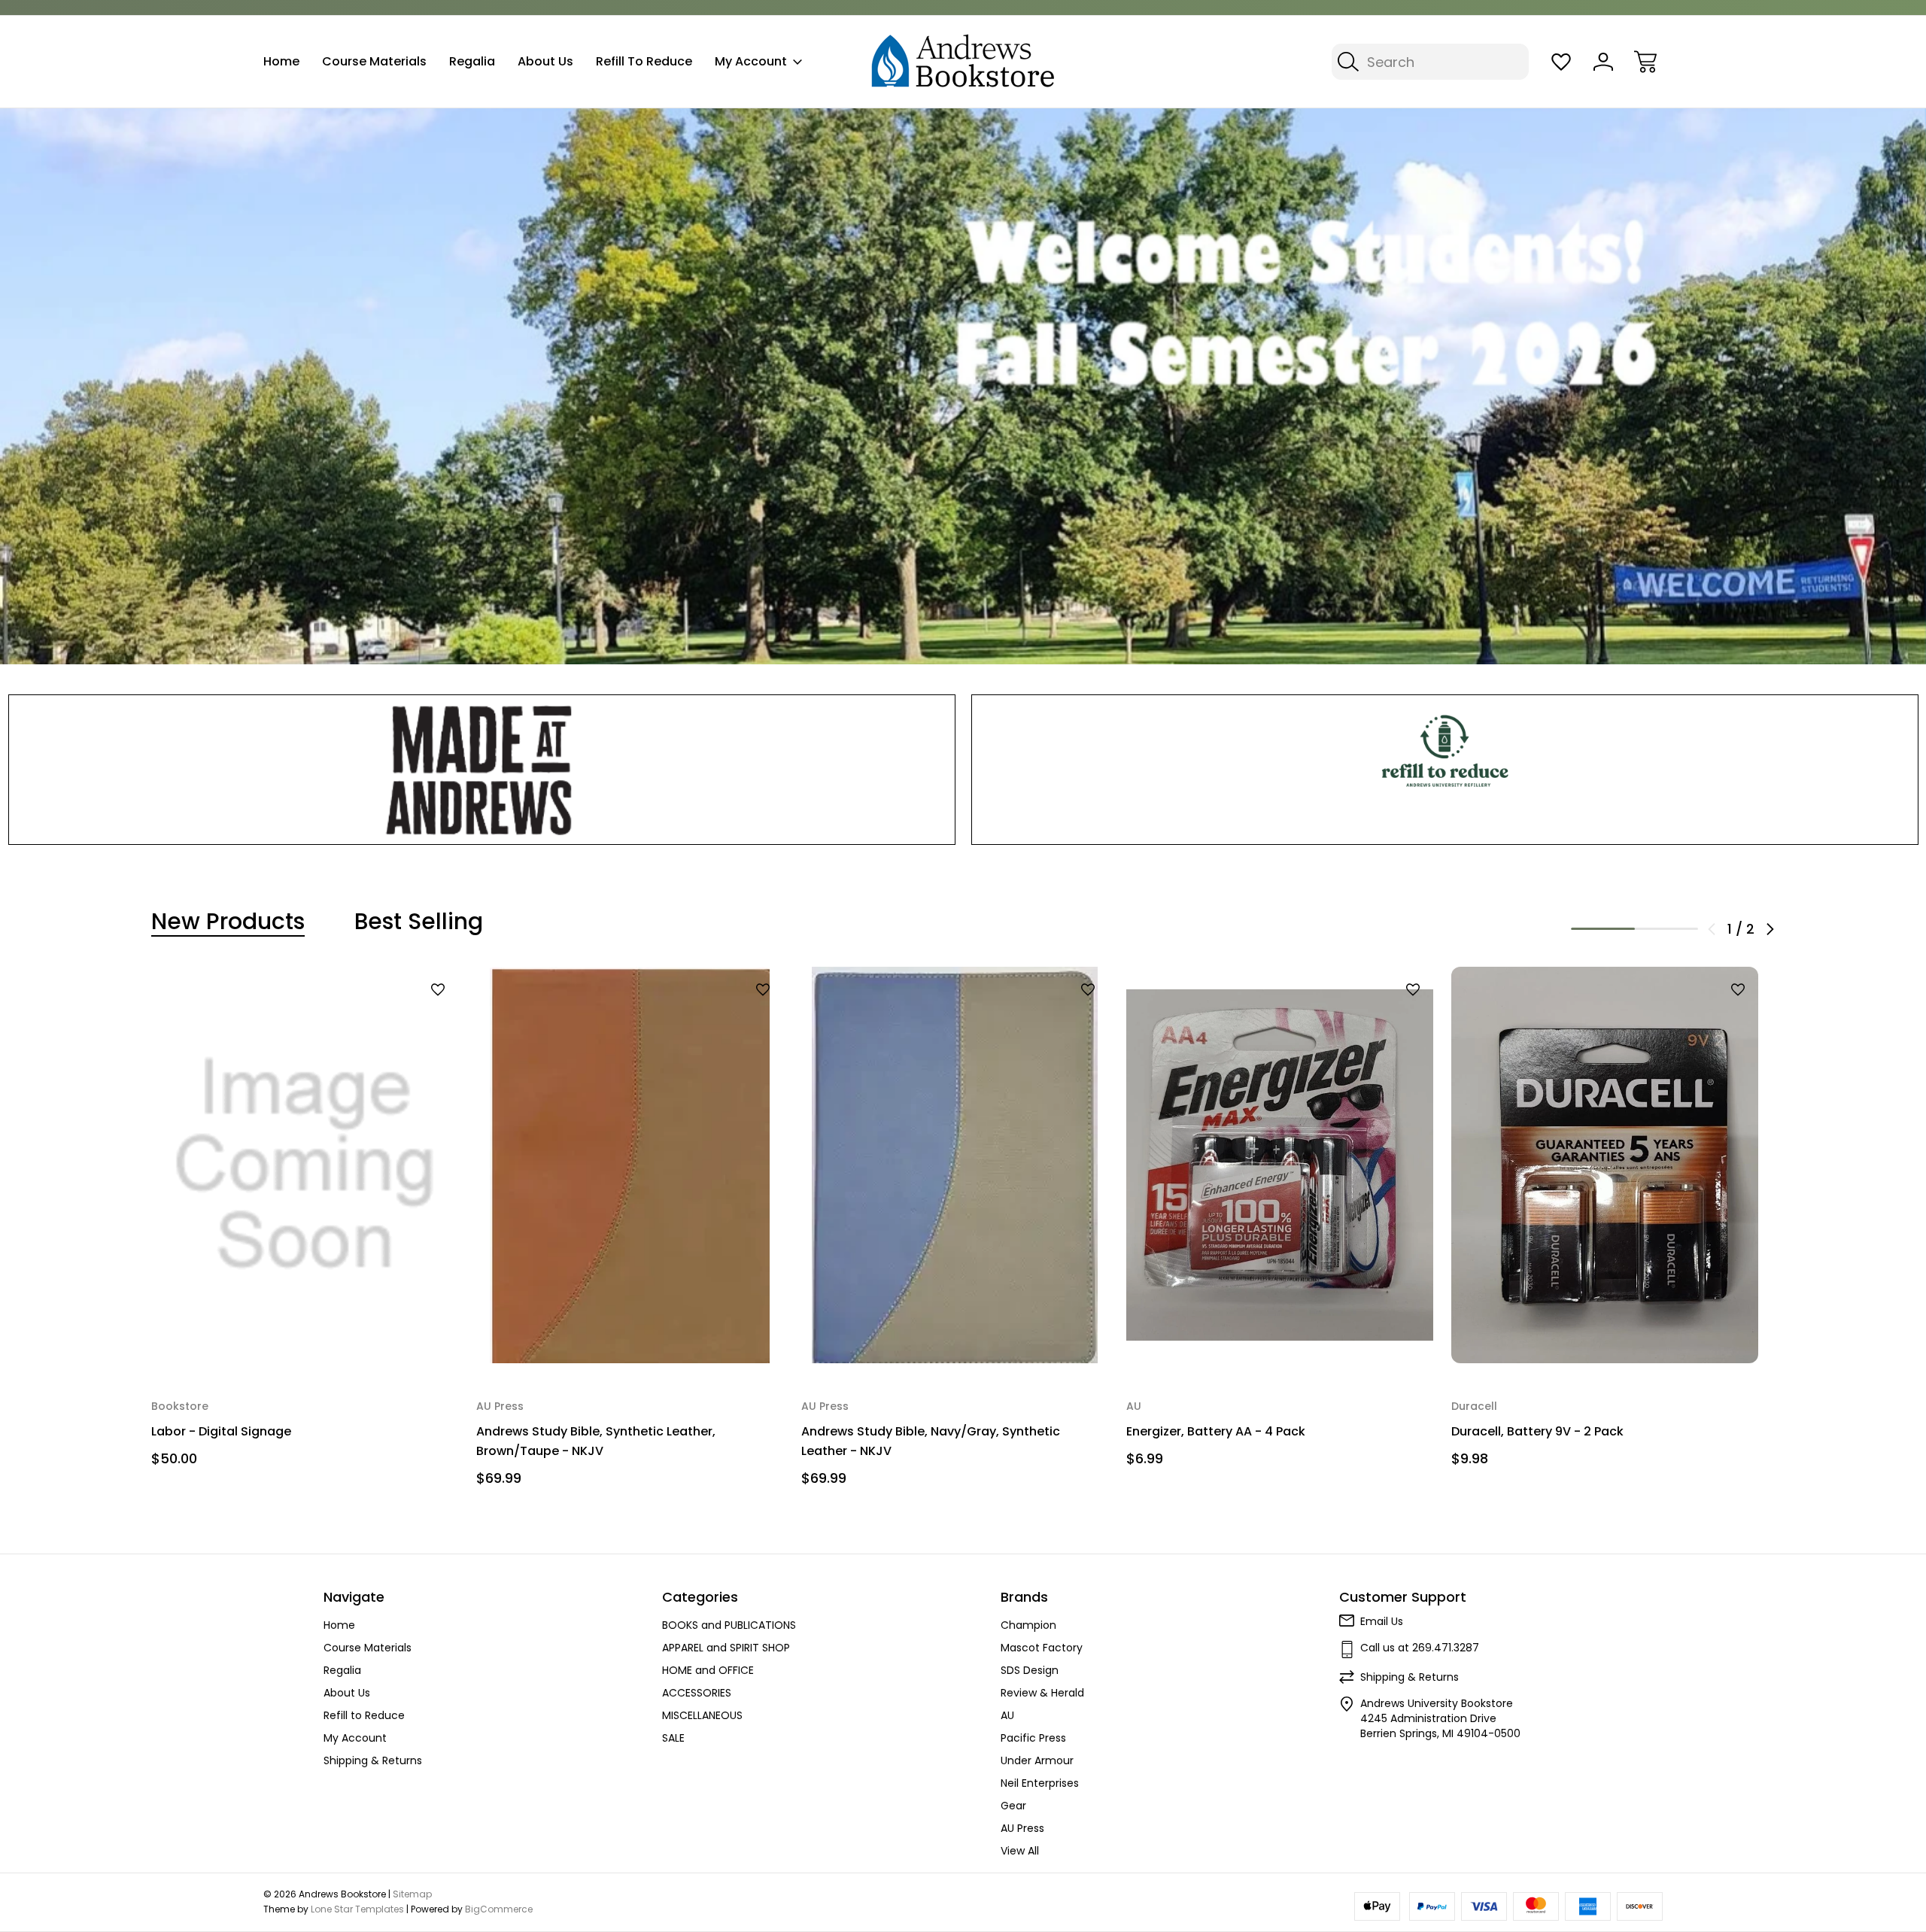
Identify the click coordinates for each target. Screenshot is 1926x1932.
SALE (673, 1738)
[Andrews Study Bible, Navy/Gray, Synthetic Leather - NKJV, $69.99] (955, 1165)
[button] (482, 770)
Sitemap (412, 1894)
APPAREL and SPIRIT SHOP (726, 1648)
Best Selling (419, 922)
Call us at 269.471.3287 (1420, 1648)
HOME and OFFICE (708, 1670)
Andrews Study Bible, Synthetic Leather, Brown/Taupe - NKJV (596, 1441)
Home (281, 61)
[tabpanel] (305, 1223)
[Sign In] (1603, 62)
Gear (1013, 1806)
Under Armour (1037, 1760)
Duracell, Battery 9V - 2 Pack (1537, 1431)
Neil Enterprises (1040, 1783)
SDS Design (1030, 1670)
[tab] (228, 922)
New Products (228, 922)
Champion (1028, 1625)
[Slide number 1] (963, 386)
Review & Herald (1042, 1693)
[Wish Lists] (1561, 62)
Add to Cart (305, 1333)
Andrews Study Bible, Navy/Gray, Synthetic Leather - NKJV (931, 1441)
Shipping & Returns (373, 1760)
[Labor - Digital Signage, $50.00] (305, 1165)
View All (1020, 1851)
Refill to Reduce (644, 61)
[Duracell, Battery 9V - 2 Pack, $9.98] (1605, 1165)
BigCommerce (499, 1909)
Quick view (399, 1015)
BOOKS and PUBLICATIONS (729, 1625)
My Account (751, 61)
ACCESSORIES (697, 1693)
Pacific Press (1033, 1738)
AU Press (1022, 1828)
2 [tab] (1667, 929)
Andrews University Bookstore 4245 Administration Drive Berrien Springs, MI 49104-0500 (1440, 1718)
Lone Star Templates (357, 1909)
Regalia (472, 61)
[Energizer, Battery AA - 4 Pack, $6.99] (1280, 1165)
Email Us (1382, 1621)
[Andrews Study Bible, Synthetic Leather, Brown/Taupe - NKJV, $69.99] (630, 1165)
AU (1007, 1715)
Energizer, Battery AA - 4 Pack (1216, 1431)
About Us (545, 61)
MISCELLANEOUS (702, 1715)
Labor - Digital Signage (221, 1431)
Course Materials (374, 61)
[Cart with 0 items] (1645, 62)
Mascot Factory (1042, 1648)
